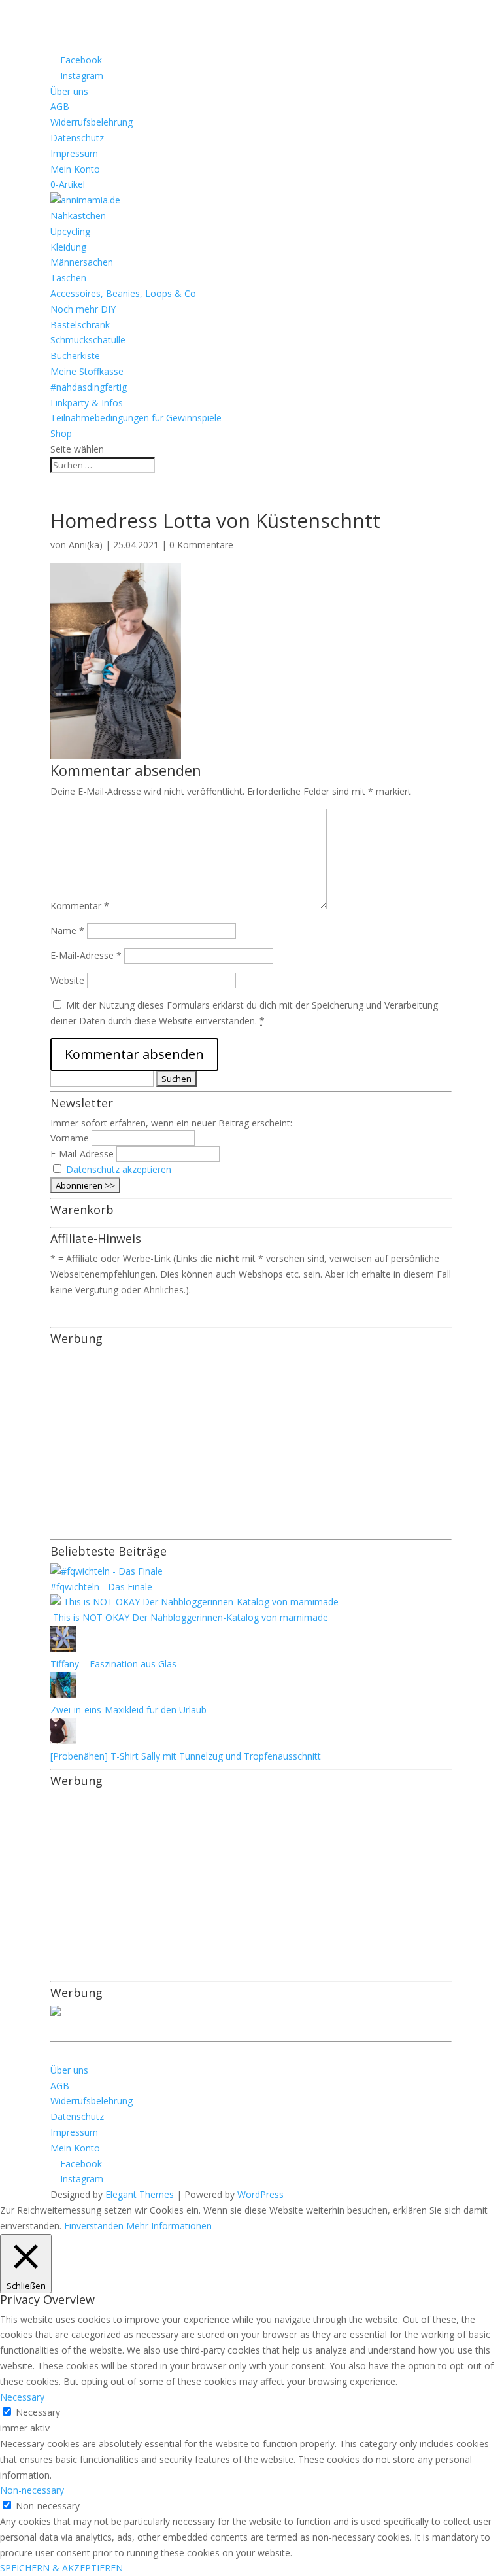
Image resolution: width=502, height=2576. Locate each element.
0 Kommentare (201, 545)
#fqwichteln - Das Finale (101, 1587)
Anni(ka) (86, 545)
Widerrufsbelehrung (92, 122)
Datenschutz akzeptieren (119, 1169)
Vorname (70, 1138)
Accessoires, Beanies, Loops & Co (123, 293)
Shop (61, 433)
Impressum (74, 153)
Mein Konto (75, 169)
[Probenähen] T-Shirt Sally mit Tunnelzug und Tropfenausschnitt (186, 1756)
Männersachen (82, 262)
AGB (60, 106)
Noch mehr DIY (83, 309)
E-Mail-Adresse (86, 955)
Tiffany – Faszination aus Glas (113, 1664)
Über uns (69, 91)
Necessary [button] (22, 2397)
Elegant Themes (140, 2194)
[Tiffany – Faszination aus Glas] (63, 1648)
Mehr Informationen (169, 2226)
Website (67, 980)
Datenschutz (77, 138)
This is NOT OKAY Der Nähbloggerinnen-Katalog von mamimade (189, 1617)
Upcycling (70, 231)
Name (67, 931)
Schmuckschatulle (88, 340)
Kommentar (80, 906)
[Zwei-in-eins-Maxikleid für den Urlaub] (63, 1695)
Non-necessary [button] (32, 2490)
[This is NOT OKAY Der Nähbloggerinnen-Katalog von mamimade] (194, 1602)
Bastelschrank (80, 325)
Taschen (68, 278)
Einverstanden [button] (94, 2226)
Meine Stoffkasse (87, 371)
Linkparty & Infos (87, 403)
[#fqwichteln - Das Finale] (107, 1571)
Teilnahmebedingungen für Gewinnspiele (136, 418)
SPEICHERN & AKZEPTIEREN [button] (61, 2568)
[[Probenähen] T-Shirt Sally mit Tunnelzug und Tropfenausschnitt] (63, 1740)
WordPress (260, 2194)
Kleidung (68, 247)
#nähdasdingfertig (89, 387)
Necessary (38, 2412)
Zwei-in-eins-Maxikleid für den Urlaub (128, 1710)
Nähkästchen (78, 216)
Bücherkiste (75, 356)
